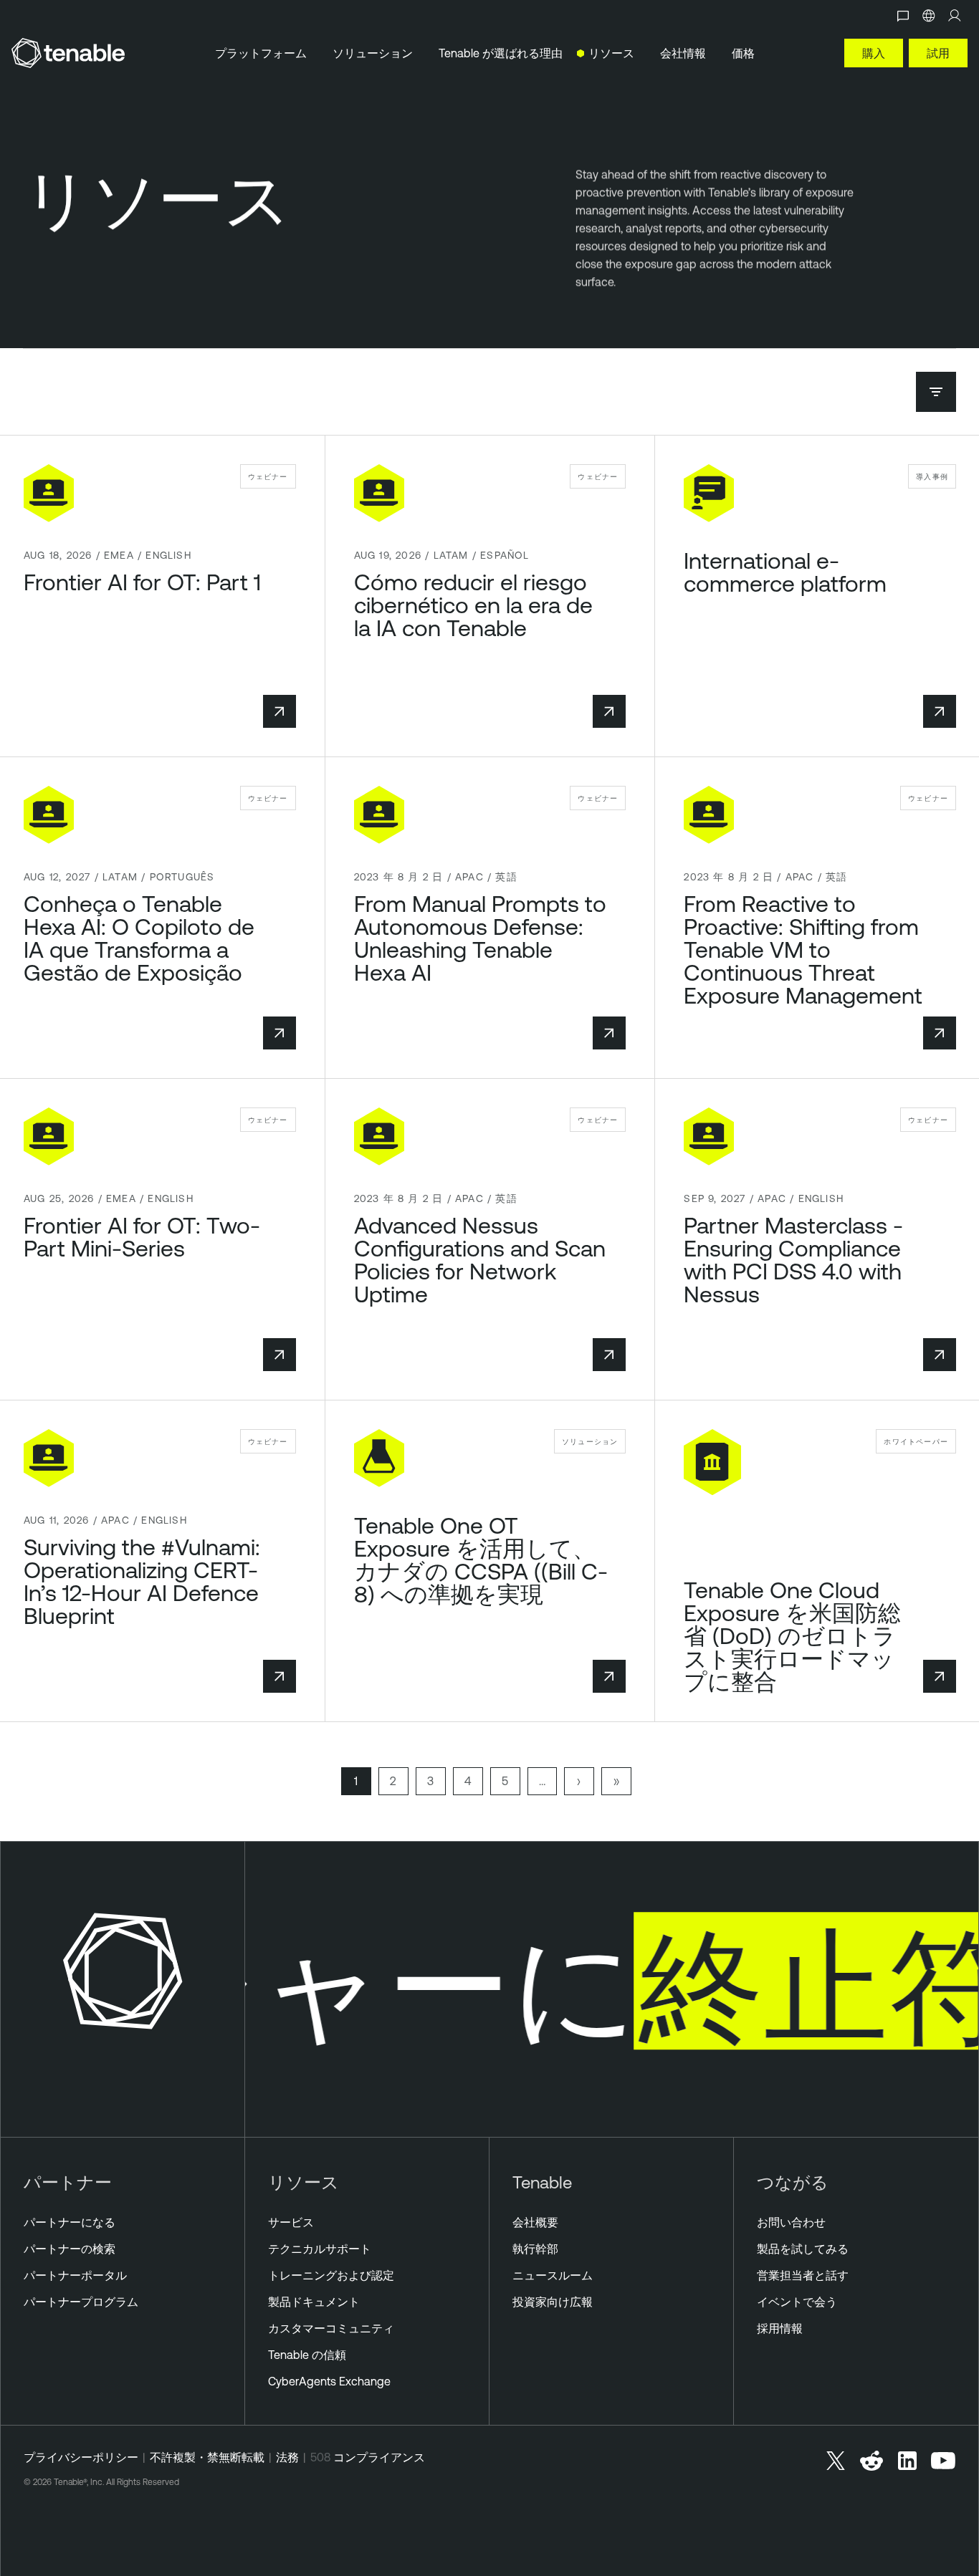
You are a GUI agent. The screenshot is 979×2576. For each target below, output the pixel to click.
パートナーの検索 (70, 2249)
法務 (287, 2457)
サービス (291, 2222)
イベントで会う (797, 2302)
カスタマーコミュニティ (331, 2328)
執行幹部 (535, 2249)
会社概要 (535, 2222)
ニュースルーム (553, 2275)
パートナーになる (70, 2222)
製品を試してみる (803, 2249)
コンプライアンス (379, 2457)
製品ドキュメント (314, 2302)
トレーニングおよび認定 (331, 2275)
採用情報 (780, 2328)
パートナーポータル (75, 2275)
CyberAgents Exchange (329, 2381)
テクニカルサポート (320, 2249)
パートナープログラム (81, 2302)
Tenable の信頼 (307, 2355)
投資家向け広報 (553, 2302)
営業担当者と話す (803, 2275)
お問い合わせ (791, 2222)
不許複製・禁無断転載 (207, 2457)
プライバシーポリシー (81, 2457)
